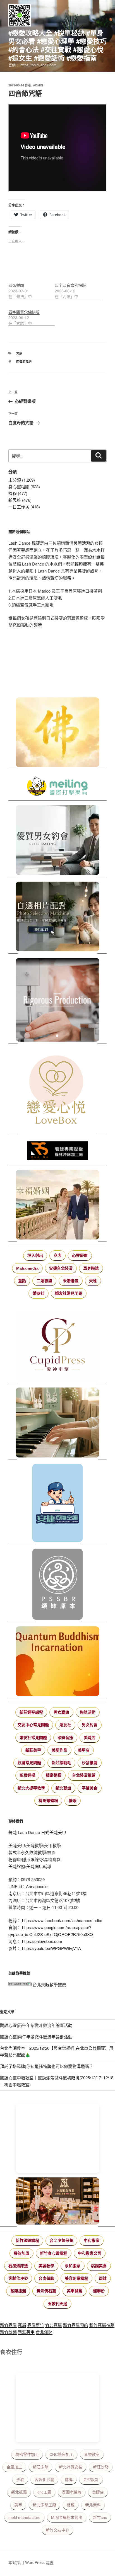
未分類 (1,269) (22, 480)
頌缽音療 (65, 1738)
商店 (57, 1255)
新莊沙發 (101, 2467)
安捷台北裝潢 (61, 1268)
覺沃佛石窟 (46, 2291)
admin (38, 85)
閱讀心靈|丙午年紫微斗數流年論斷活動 (36, 2025)
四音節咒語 (24, 362)
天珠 (93, 1281)
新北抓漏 (19, 2492)
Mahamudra (27, 1268)
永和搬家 (73, 2266)
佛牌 (69, 2480)
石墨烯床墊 (18, 2266)
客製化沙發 (18, 2278)
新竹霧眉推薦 (102, 2325)
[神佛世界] (57, 733)
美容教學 (46, 2266)
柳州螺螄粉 (48, 1801)
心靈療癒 (80, 1255)
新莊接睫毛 (61, 1763)
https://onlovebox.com (42, 1941)
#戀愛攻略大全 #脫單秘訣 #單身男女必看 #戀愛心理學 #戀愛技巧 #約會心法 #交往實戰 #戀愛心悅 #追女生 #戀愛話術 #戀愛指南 (57, 45)
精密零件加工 (27, 2454)
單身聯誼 (91, 1268)
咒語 (19, 354)
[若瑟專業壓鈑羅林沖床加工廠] (57, 1152)
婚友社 (39, 1293)
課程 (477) (18, 493)
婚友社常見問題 (69, 1293)
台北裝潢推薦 (84, 1775)
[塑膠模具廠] (57, 1001)
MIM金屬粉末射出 (67, 2517)
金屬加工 (14, 2467)
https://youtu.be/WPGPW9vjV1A (51, 1948)
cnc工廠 (44, 2492)
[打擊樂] (57, 787)
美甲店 (84, 1750)
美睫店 (90, 1738)
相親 (71, 2505)
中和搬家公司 (90, 2253)
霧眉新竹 (36, 2325)
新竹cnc (100, 2517)
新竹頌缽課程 (27, 2240)
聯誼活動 (88, 1712)
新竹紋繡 (8, 2332)
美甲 (18, 2505)
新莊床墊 (40, 2467)
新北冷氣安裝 (71, 2467)
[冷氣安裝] (57, 1504)
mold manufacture (24, 2517)
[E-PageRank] (20, 1984)
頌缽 (103, 2278)
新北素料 (93, 2505)
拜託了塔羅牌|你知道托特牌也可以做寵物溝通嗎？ (47, 2066)
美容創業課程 (76, 2278)
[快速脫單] (57, 1206)
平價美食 (90, 1788)
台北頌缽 (44, 2332)
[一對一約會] (57, 841)
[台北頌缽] (57, 1585)
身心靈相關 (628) (24, 487)
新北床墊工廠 (44, 2505)
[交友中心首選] (57, 1347)
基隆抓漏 (18, 2291)
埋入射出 (35, 1255)
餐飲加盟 (21, 2253)
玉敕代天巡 (57, 2304)
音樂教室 (92, 2454)
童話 (22, 1281)
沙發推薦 (90, 1763)
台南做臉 (46, 2278)
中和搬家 (92, 2240)
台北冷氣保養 (61, 2240)
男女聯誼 (61, 1712)
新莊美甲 (33, 1750)
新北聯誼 (63, 1788)
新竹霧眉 (8, 2325)
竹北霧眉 (54, 2325)
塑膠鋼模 (27, 1775)
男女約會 (90, 1725)
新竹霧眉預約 (76, 2325)
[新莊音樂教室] (57, 1423)
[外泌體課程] (57, 2202)
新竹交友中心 (57, 2530)
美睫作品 (59, 1750)
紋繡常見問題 (29, 1763)
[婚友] (57, 1091)
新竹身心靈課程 (54, 2253)
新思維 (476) (20, 500)
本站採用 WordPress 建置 (31, 2562)
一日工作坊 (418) (24, 507)
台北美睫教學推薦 (49, 1984)
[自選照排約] (57, 918)
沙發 (20, 2480)
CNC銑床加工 (61, 2454)
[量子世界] (57, 1662)
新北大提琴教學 (31, 1788)
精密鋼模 (54, 1775)
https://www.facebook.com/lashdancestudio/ (62, 1920)
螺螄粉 (99, 2291)
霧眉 (22, 2325)
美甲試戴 (75, 2291)
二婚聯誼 (44, 1281)
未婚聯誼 (71, 1281)
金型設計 (91, 2480)
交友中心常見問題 (33, 1725)
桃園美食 (99, 2266)
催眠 (73, 1801)
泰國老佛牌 (72, 2492)
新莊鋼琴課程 (31, 1712)
